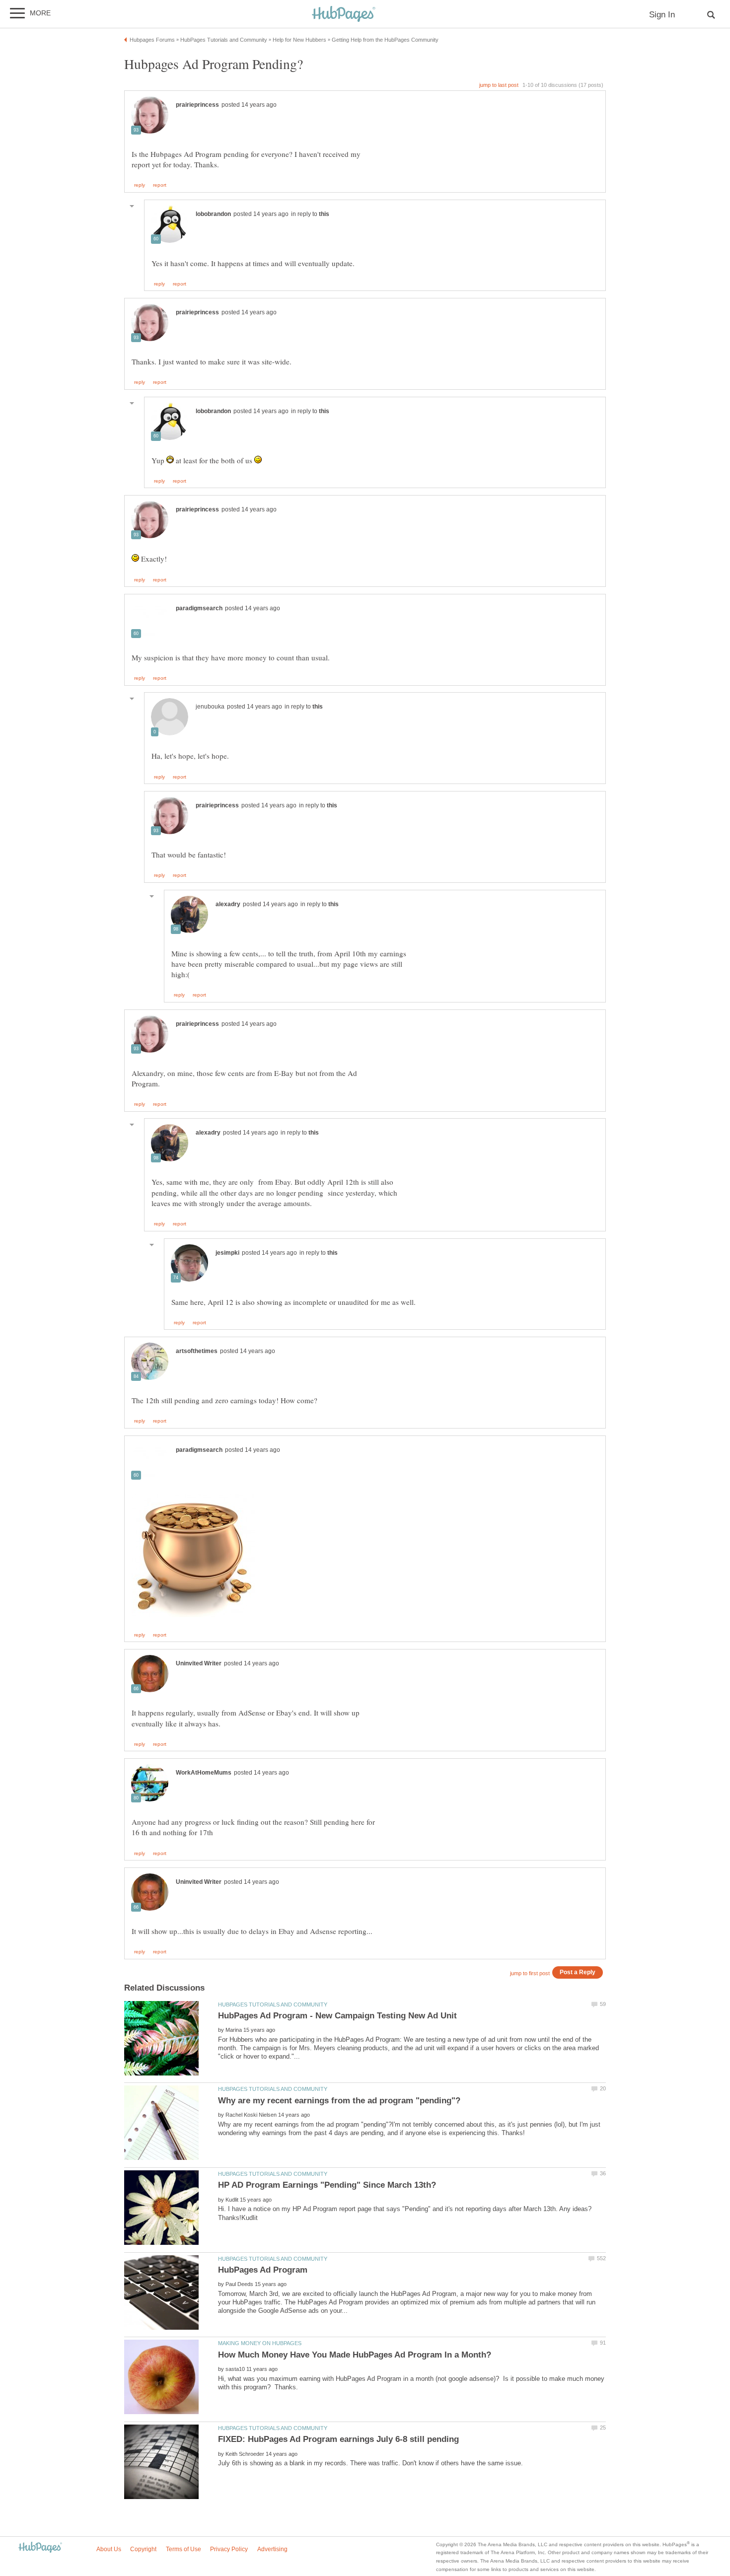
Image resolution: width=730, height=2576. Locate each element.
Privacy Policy (229, 2549)
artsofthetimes (197, 1351)
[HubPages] (344, 15)
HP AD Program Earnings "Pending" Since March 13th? (327, 2185)
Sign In (662, 15)
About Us (109, 2549)
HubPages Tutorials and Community (273, 2004)
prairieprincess (197, 105)
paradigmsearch (199, 608)
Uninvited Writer (199, 1663)
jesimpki (227, 1253)
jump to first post (530, 1973)
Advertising (272, 2549)
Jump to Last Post (499, 85)
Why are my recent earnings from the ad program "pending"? (339, 2101)
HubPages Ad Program (263, 2270)
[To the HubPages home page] (40, 2548)
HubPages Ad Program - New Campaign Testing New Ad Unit (337, 2016)
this (324, 214)
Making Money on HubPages (260, 2343)
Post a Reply (578, 1972)
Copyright (143, 2549)
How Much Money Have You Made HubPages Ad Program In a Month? (355, 2355)
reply (140, 185)
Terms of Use (183, 2549)
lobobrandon (213, 214)
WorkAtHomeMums (204, 1773)
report (160, 185)
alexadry (228, 904)
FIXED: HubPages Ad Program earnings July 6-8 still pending (338, 2439)
